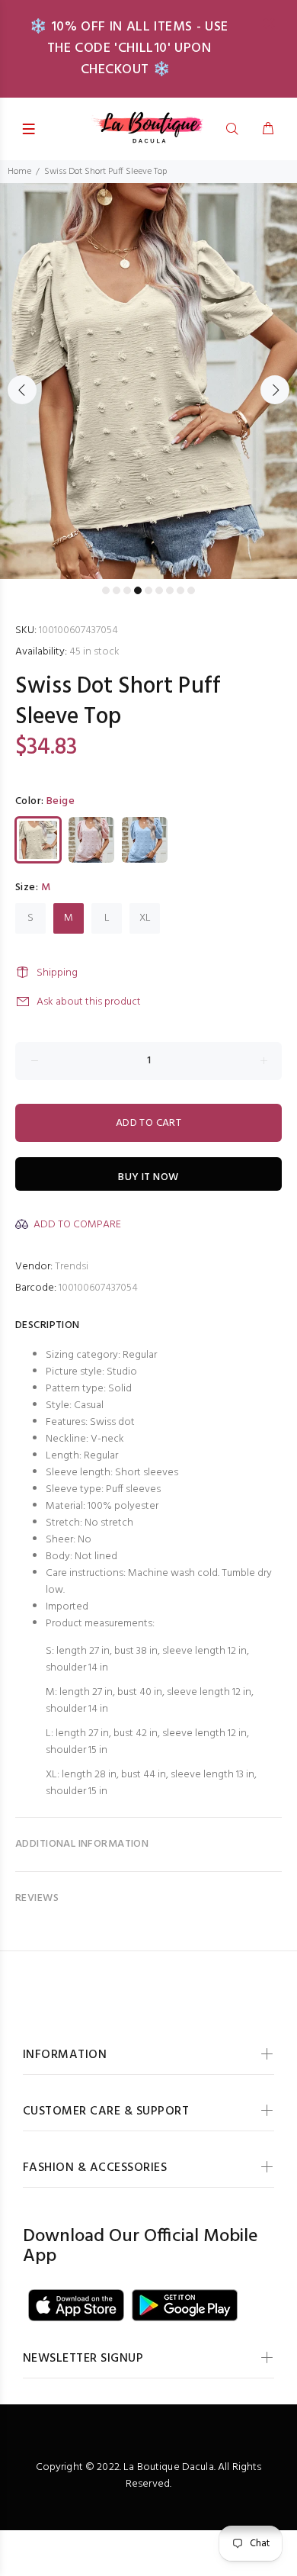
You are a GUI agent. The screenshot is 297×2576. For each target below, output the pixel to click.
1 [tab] (106, 590)
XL (145, 918)
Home (19, 172)
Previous (22, 390)
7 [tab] (170, 590)
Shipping (57, 973)
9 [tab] (191, 590)
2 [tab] (117, 590)
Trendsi (72, 1267)
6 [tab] (159, 590)
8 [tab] (180, 590)
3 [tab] (127, 590)
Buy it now (148, 1177)
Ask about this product (89, 1002)
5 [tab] (148, 590)
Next (275, 390)
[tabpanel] (148, 381)
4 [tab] (138, 590)
